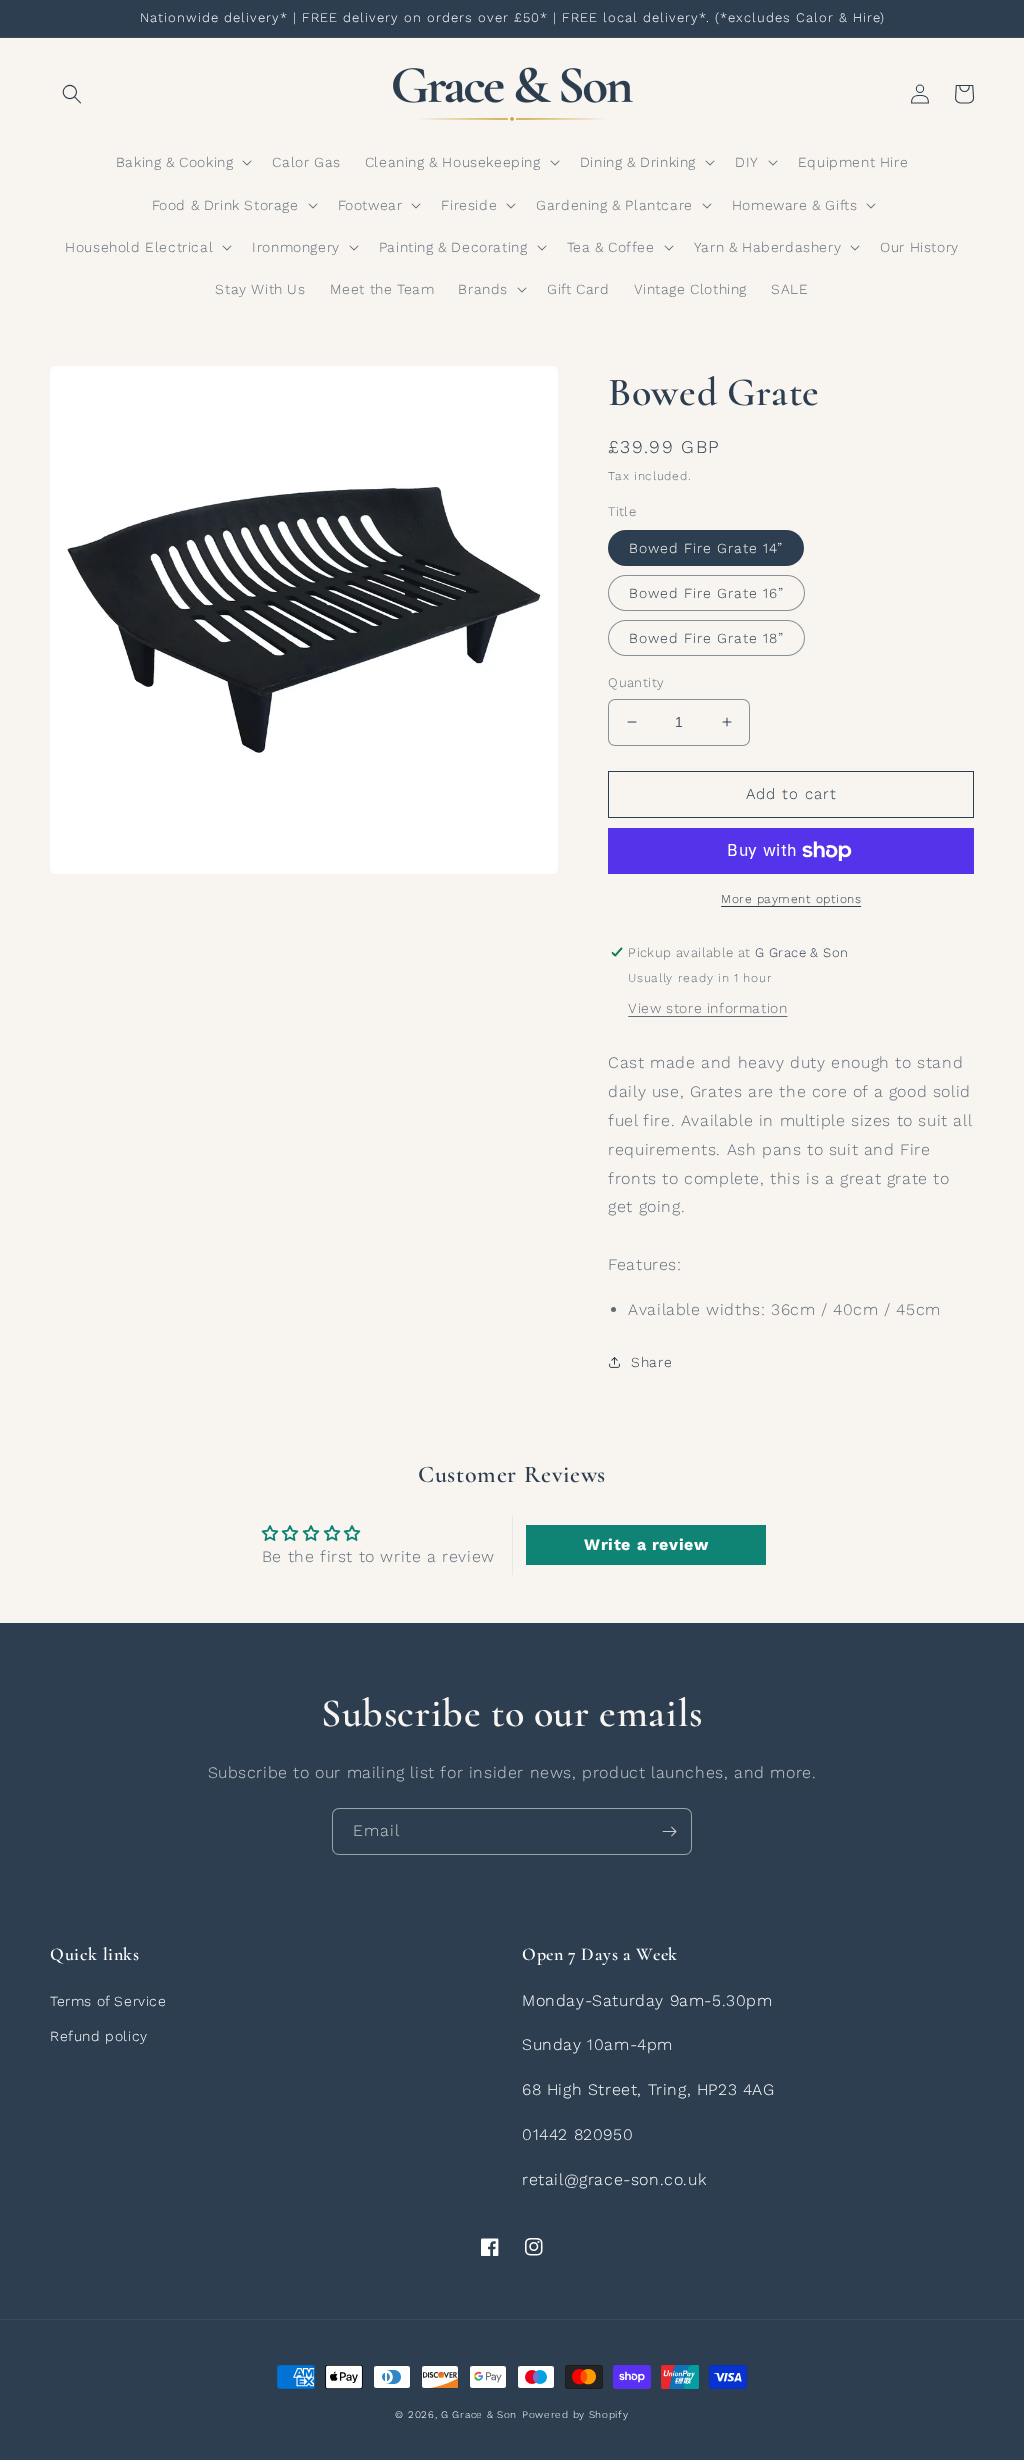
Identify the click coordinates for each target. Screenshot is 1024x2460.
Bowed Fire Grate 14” (706, 548)
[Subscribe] (669, 1831)
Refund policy (99, 2036)
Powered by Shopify (575, 2414)
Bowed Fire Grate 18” (706, 638)
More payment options (791, 899)
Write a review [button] (646, 1544)
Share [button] (651, 1362)
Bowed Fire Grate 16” (706, 593)
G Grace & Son (479, 2414)
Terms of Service (108, 2001)
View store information (707, 1008)
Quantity (636, 682)
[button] (72, 94)
